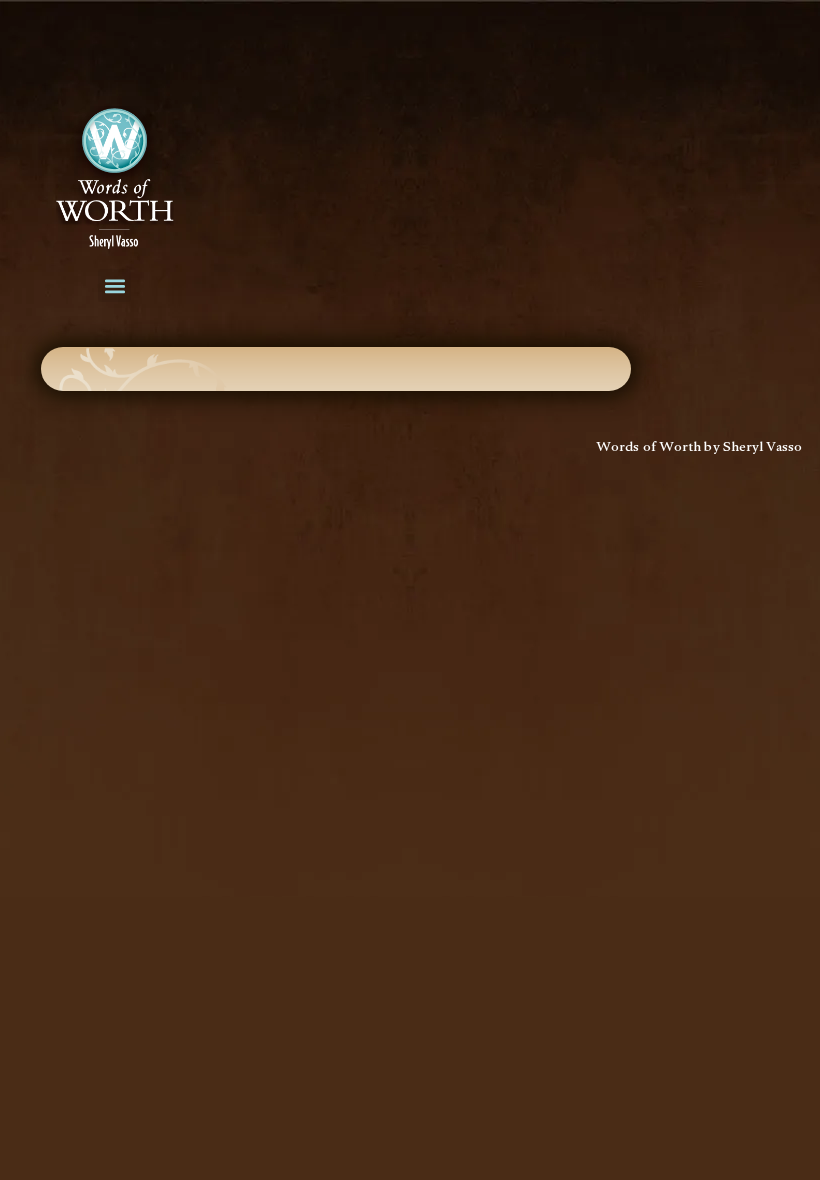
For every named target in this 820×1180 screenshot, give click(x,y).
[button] (114, 285)
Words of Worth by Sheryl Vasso (699, 449)
